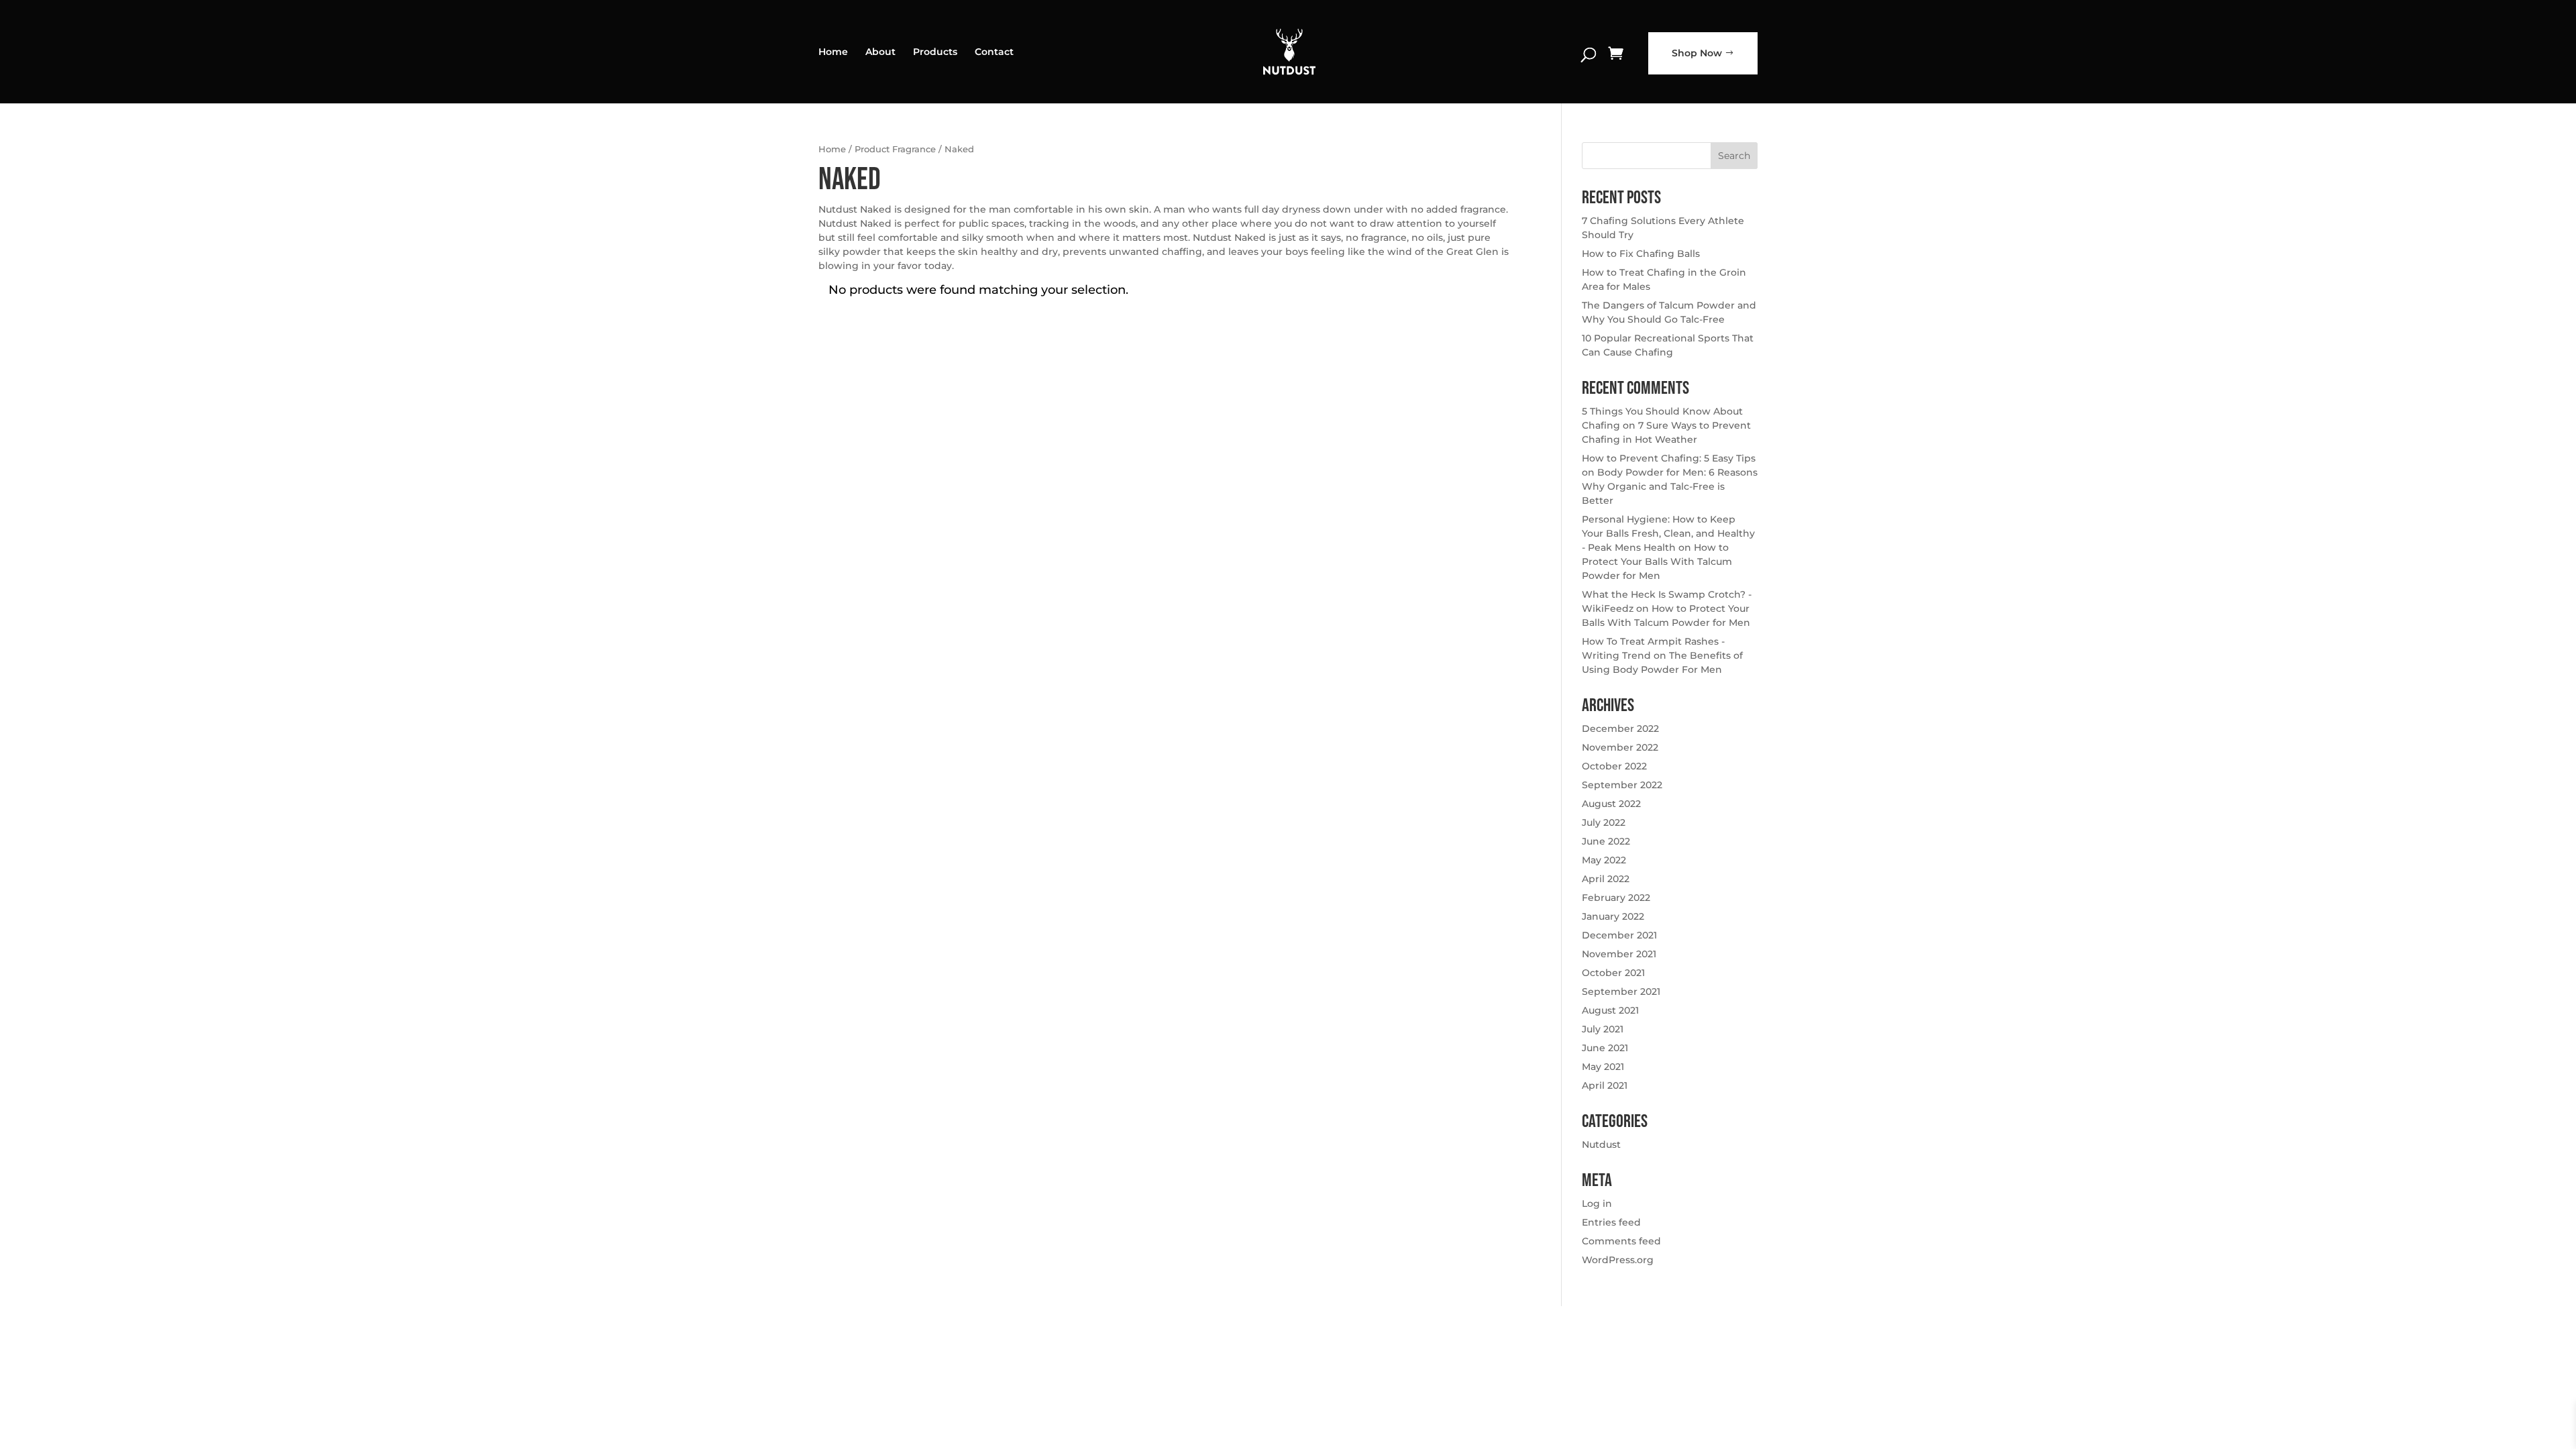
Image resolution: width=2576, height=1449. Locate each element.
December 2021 (1619, 935)
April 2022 (1606, 879)
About (880, 52)
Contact (994, 52)
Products (935, 52)
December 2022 (1620, 729)
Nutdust (1601, 1144)
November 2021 (1619, 954)
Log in (1597, 1203)
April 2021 (1605, 1085)
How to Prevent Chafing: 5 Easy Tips (1669, 458)
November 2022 (1620, 747)
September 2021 (1621, 991)
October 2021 (1613, 973)
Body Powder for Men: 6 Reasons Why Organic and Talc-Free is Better (1670, 486)
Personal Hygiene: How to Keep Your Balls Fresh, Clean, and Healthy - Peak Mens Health (1668, 533)
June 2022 (1606, 841)
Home (833, 52)
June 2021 (1605, 1048)
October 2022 (1614, 766)
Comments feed (1621, 1241)
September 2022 (1622, 785)
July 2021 (1603, 1029)
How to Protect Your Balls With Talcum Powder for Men (1657, 561)
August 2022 (1611, 804)
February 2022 (1616, 898)
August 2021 (1610, 1010)
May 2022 (1604, 860)
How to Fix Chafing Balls (1641, 254)
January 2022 (1613, 916)
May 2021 (1603, 1067)
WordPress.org (1618, 1260)
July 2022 (1604, 822)
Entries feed (1611, 1222)
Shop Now (1697, 53)
